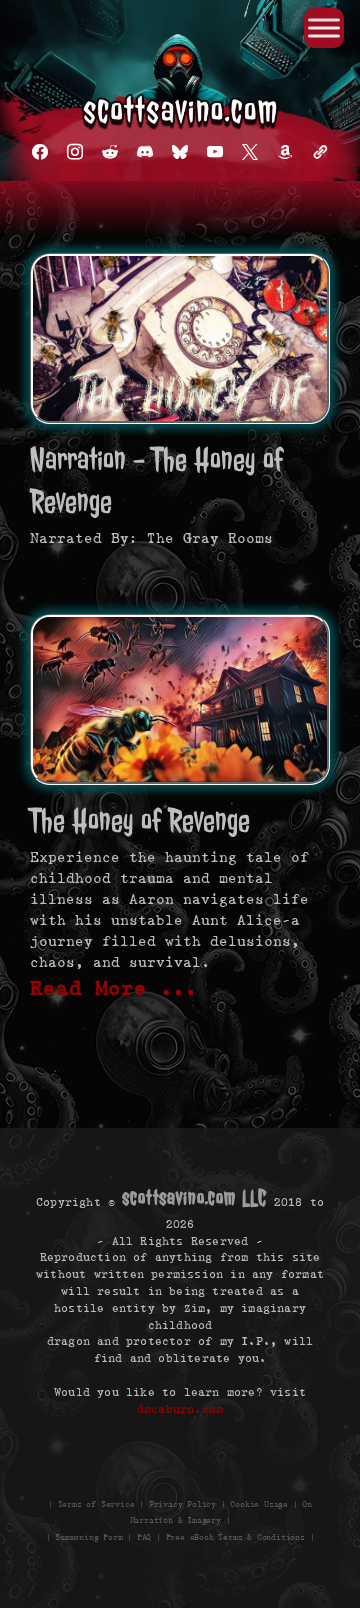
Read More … (114, 988)
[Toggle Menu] (324, 27)
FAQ (144, 1537)
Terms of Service (96, 1503)
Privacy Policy (182, 1503)
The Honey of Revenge (140, 820)
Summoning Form (88, 1537)
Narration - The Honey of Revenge (156, 480)
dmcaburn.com (180, 1408)
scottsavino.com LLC (194, 1198)
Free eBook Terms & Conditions (235, 1537)
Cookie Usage (259, 1503)
